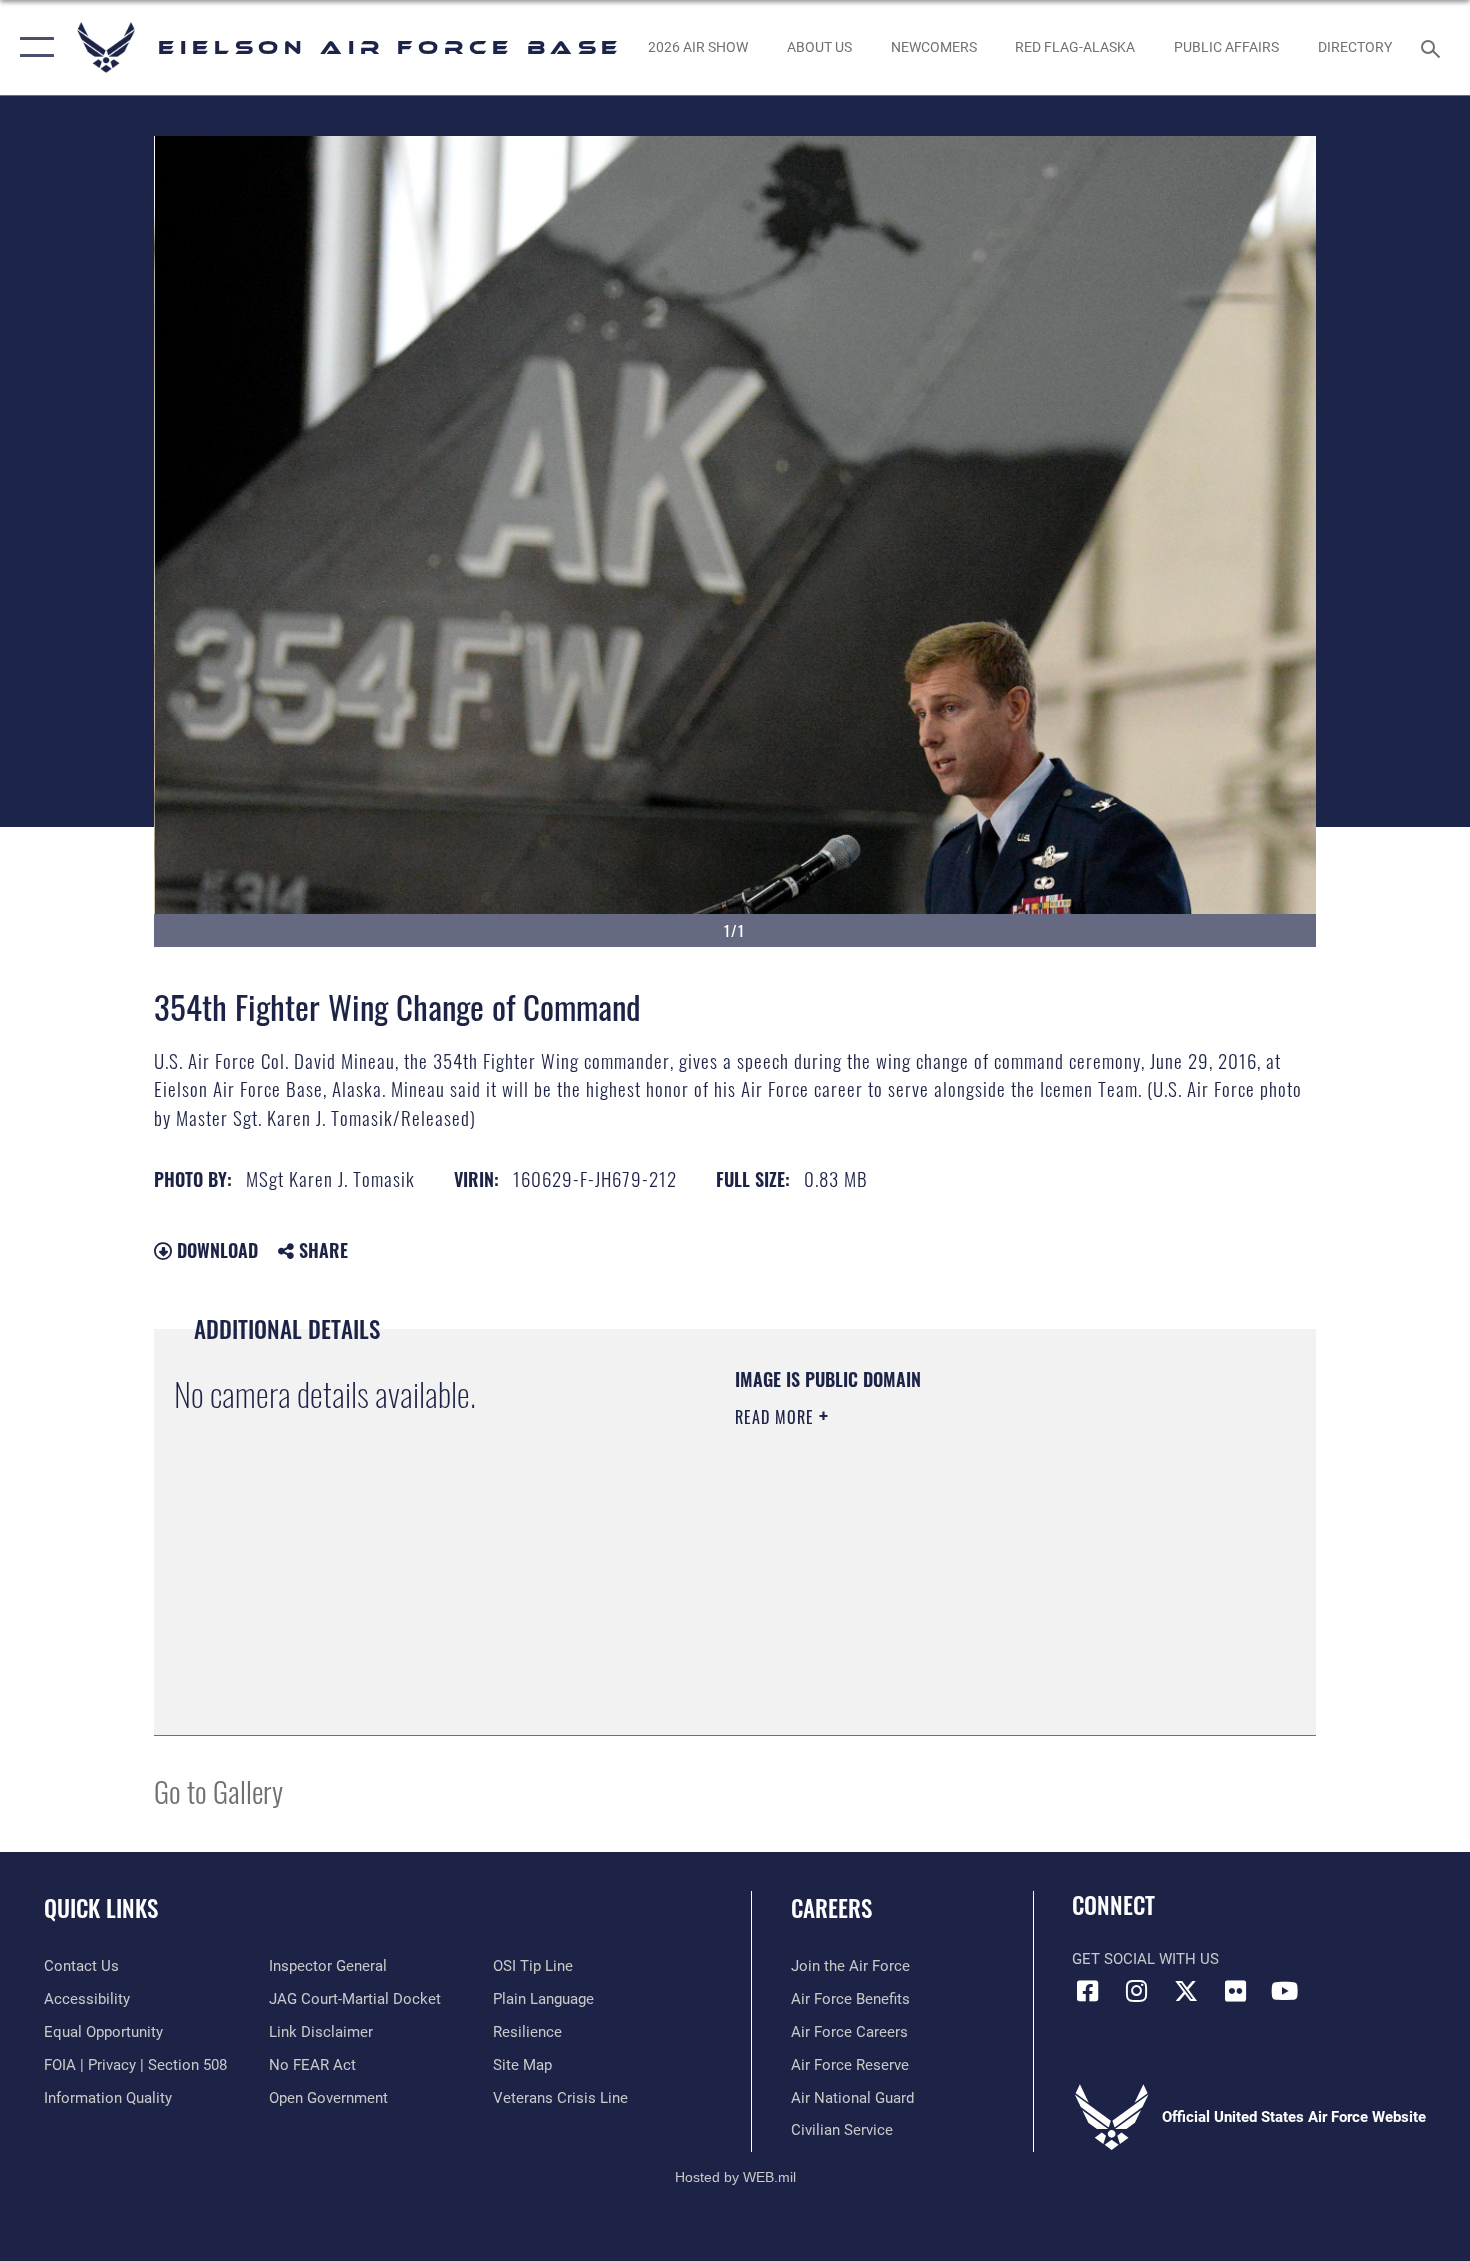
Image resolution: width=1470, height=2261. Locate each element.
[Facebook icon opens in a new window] (1087, 1991)
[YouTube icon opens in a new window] (1285, 1991)
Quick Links (101, 1908)
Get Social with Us (1145, 1959)
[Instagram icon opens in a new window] (1137, 1991)
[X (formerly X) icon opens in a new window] (1186, 1991)
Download (215, 1250)
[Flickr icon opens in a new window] (1235, 1991)
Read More (777, 1417)
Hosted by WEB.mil (735, 2177)
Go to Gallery (218, 1790)
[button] (32, 47)
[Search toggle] (1433, 47)
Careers (831, 1908)
